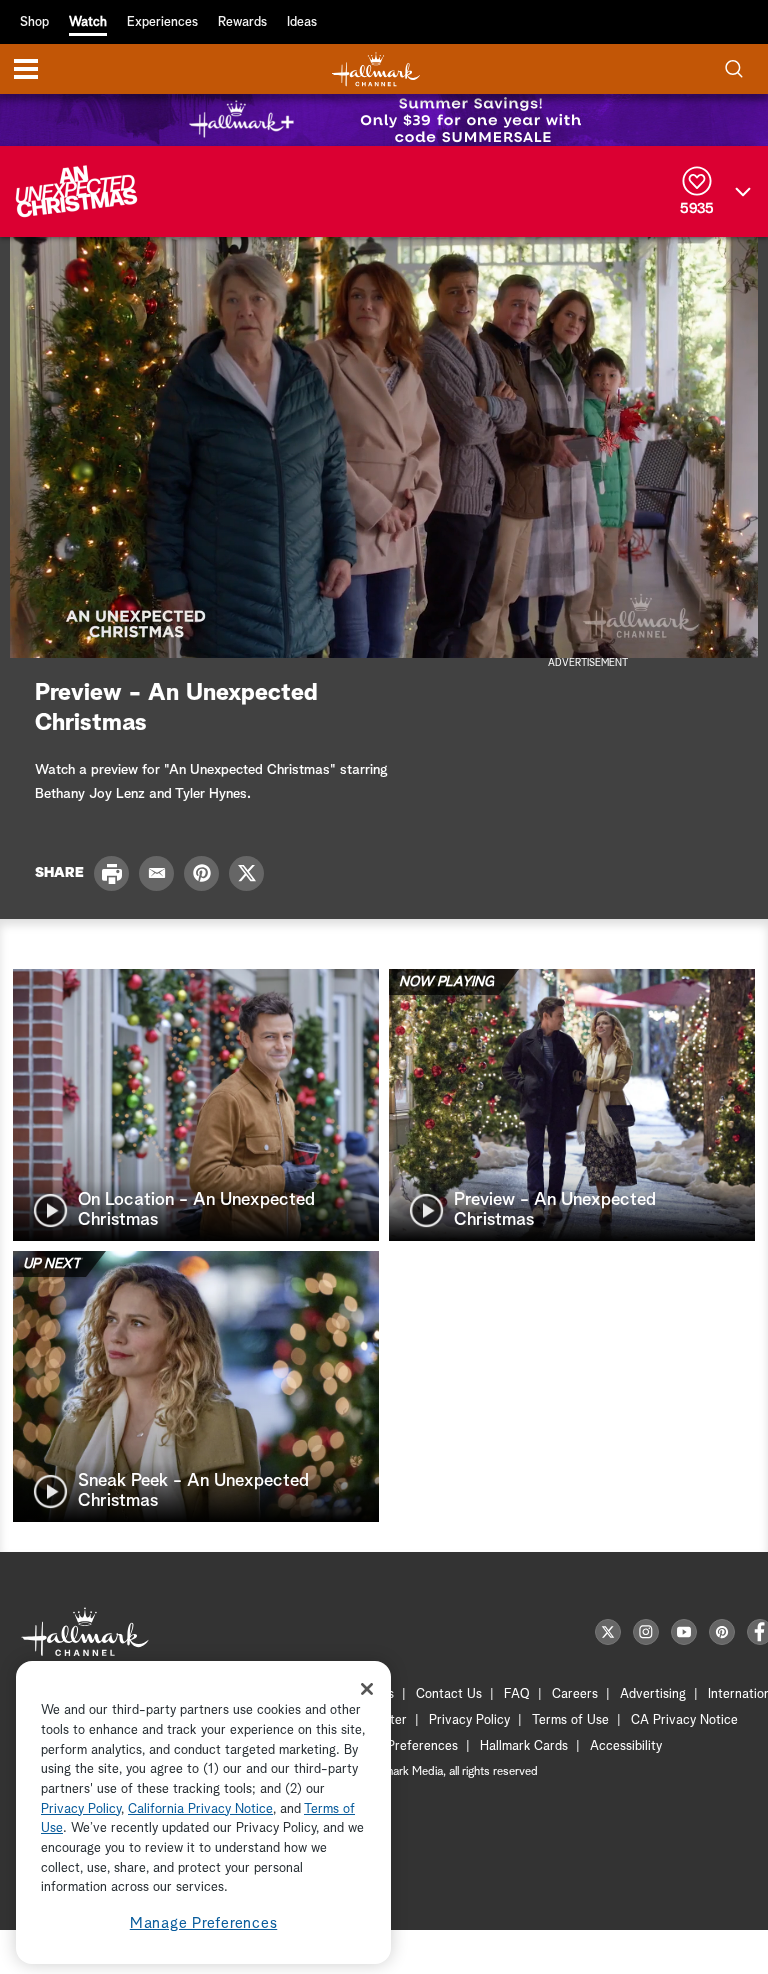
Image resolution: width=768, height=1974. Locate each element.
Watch (88, 22)
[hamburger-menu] (26, 69)
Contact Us (449, 1694)
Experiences (162, 22)
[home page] (376, 69)
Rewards (242, 22)
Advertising (653, 1694)
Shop (34, 22)
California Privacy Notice (200, 1809)
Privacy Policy (469, 1720)
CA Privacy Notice (684, 1720)
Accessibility (626, 1746)
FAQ (517, 1694)
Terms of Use (570, 1720)
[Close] (367, 1689)
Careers (575, 1694)
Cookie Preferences (401, 1746)
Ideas (302, 22)
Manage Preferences (204, 1923)
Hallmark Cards (524, 1746)
